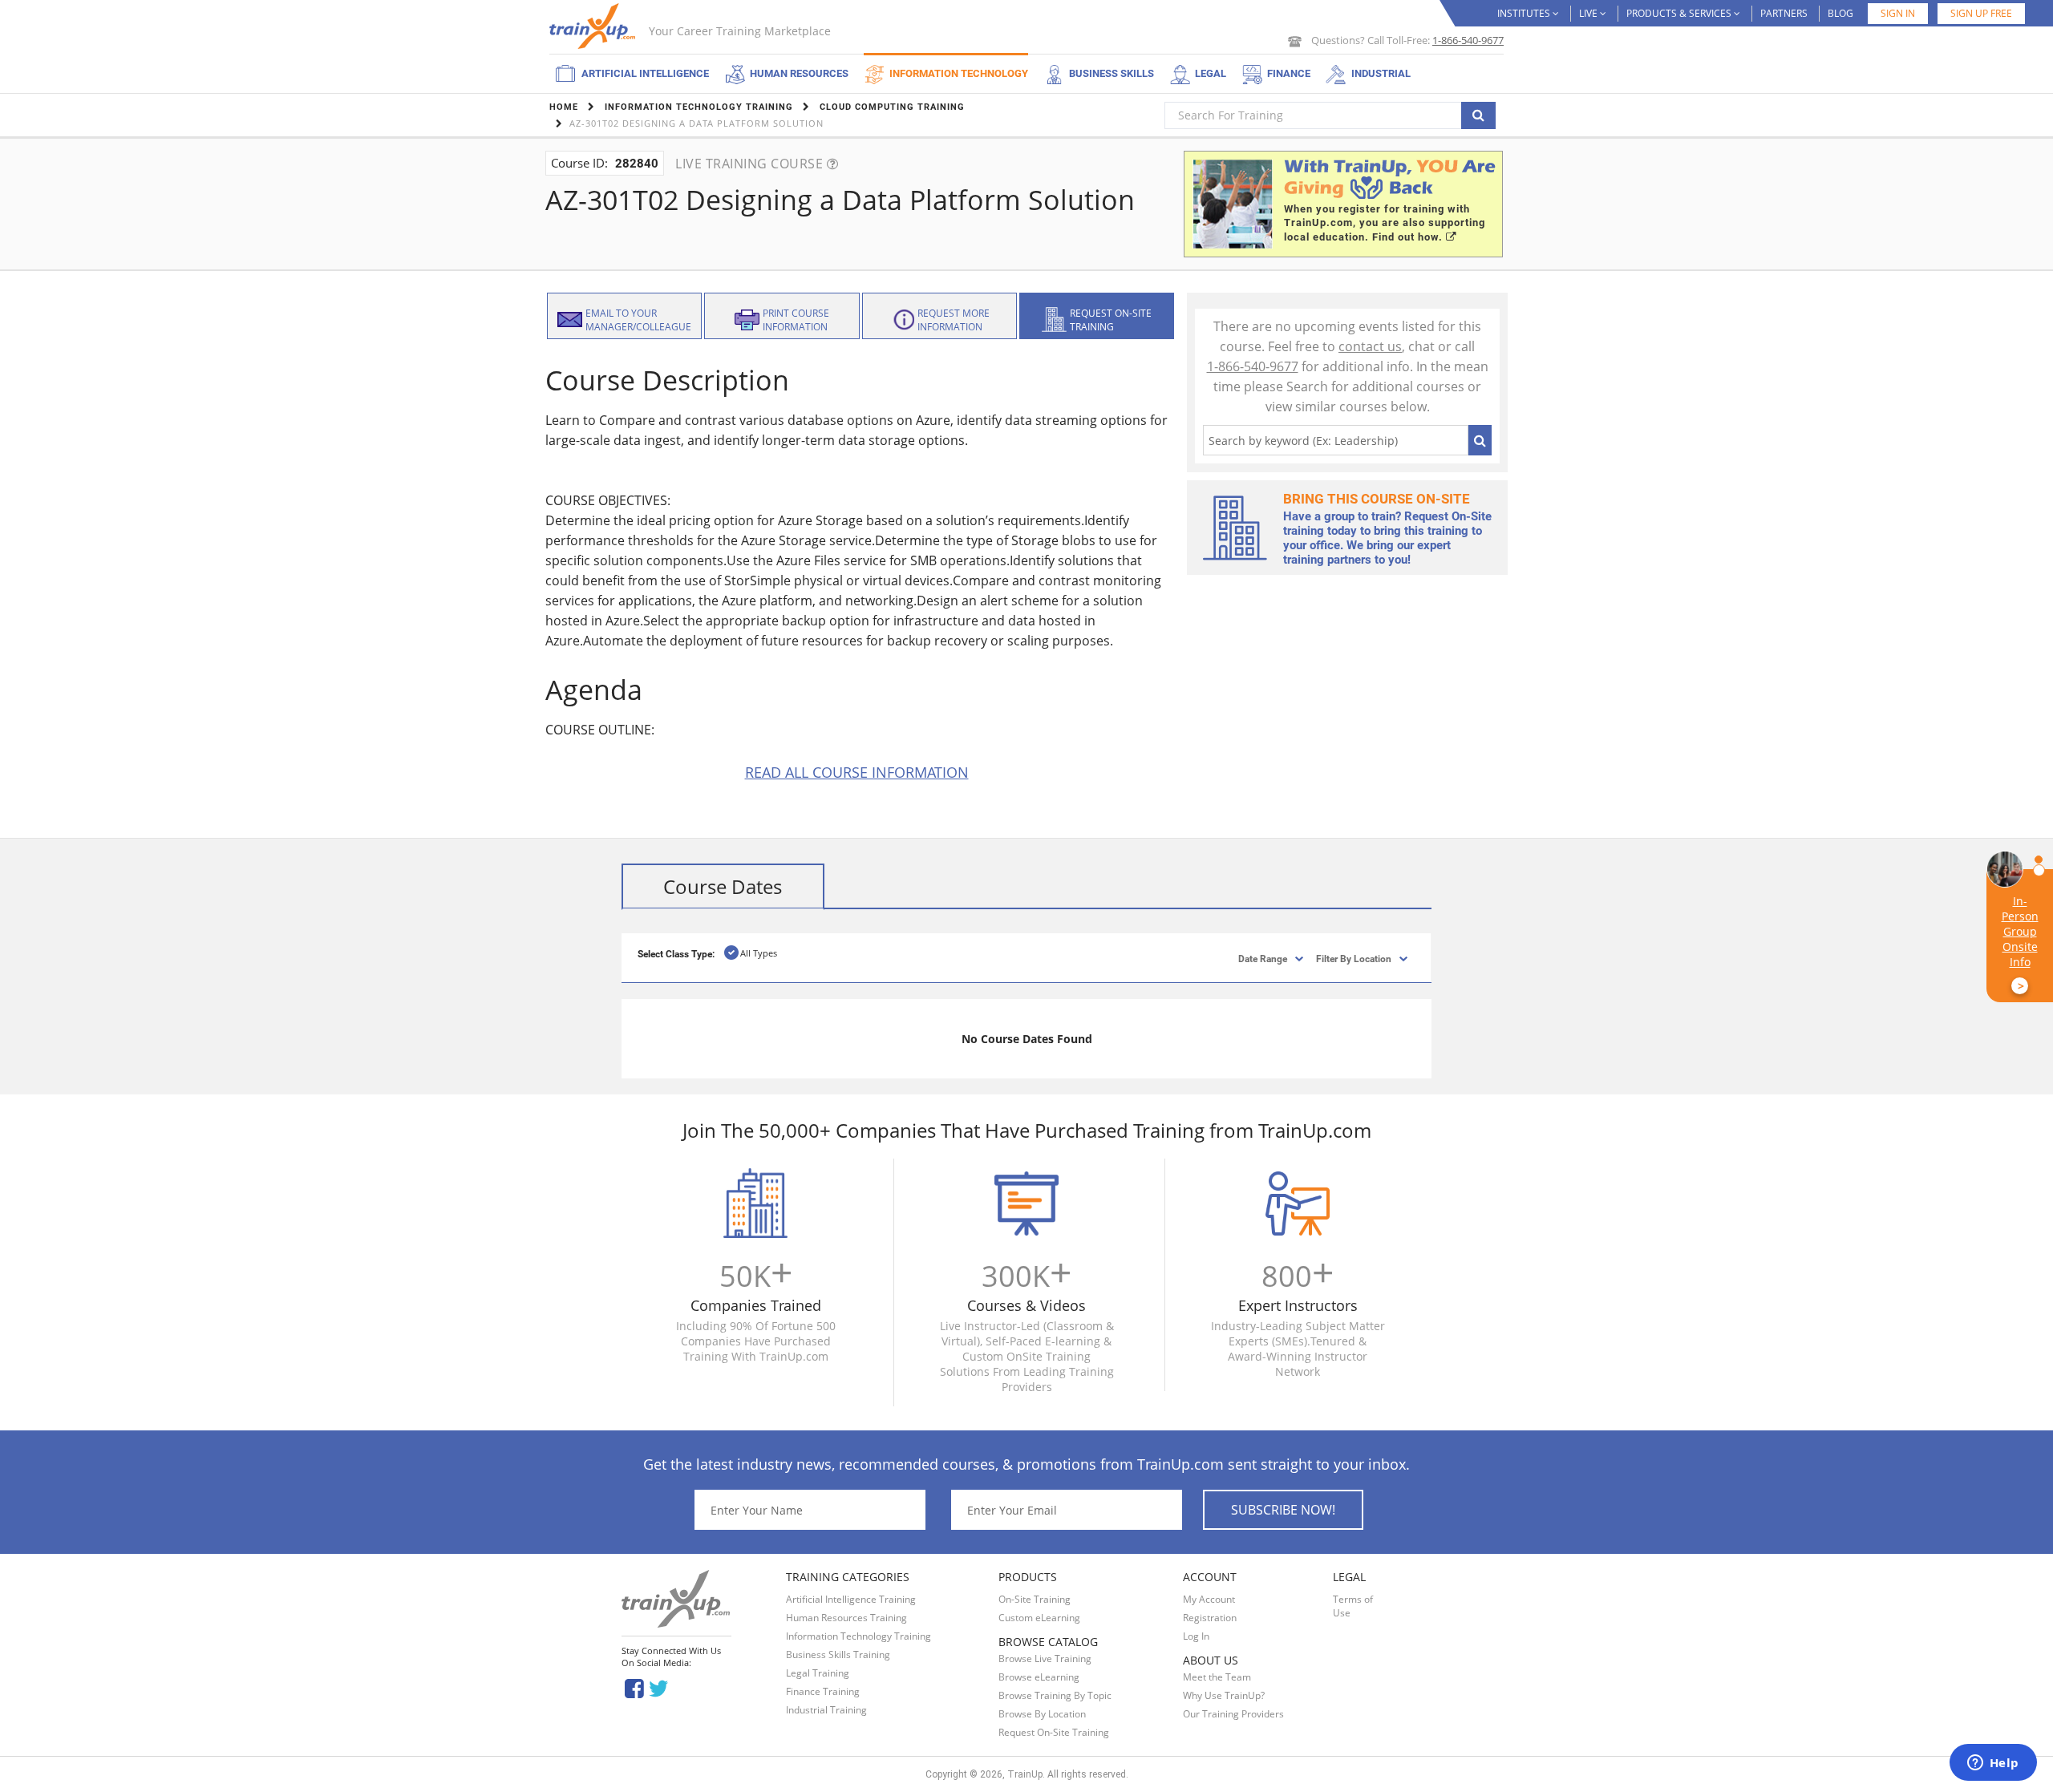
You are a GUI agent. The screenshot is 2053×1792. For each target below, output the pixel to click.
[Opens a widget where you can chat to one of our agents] (1993, 1764)
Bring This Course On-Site (1377, 499)
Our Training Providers (1233, 1714)
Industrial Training (826, 1710)
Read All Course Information (857, 772)
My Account (1209, 1599)
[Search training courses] (1478, 115)
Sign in (1898, 13)
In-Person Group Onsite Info (2020, 943)
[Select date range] (1249, 958)
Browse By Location (1042, 1714)
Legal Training (818, 1673)
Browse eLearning (1039, 1677)
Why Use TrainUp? (1224, 1695)
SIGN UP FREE (1981, 13)
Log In (1196, 1636)
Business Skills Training (838, 1654)
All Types (759, 953)
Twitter (661, 1687)
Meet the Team (1217, 1677)
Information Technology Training (858, 1636)
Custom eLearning (1039, 1618)
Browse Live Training (1045, 1659)
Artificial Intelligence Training (851, 1599)
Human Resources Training (846, 1618)
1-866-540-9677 (1468, 40)
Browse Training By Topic (1055, 1695)
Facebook (634, 1687)
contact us (1370, 346)
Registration (1210, 1618)
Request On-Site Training (1054, 1732)
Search (1480, 440)
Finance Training (823, 1691)
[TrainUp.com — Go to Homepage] (594, 26)
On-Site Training (1035, 1599)
